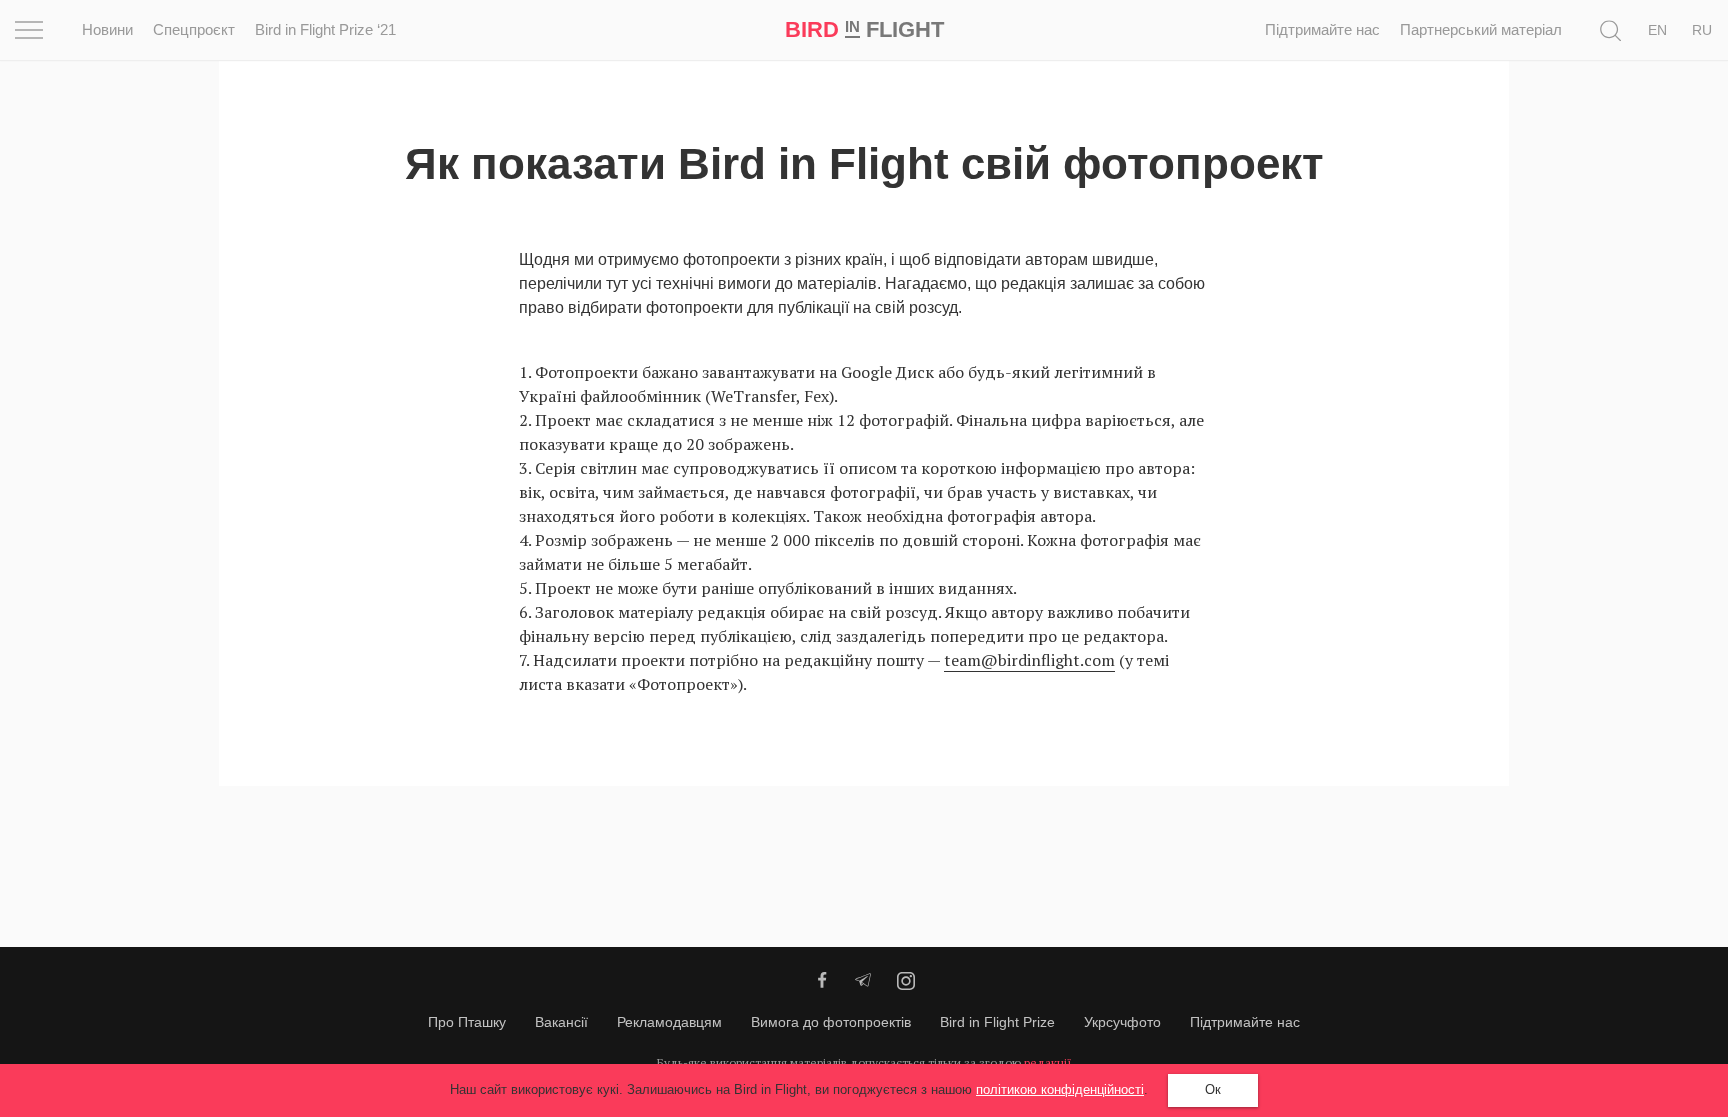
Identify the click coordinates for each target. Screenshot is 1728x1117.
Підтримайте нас (1322, 29)
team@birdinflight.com (1029, 660)
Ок (1213, 1089)
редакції (1048, 1062)
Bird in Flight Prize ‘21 (325, 29)
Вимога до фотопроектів (831, 1022)
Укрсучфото (1122, 1022)
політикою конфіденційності (1060, 1089)
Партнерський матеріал (1481, 29)
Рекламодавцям (669, 1022)
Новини (107, 29)
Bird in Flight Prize (997, 1022)
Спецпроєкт (194, 29)
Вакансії (561, 1022)
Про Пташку (467, 1022)
